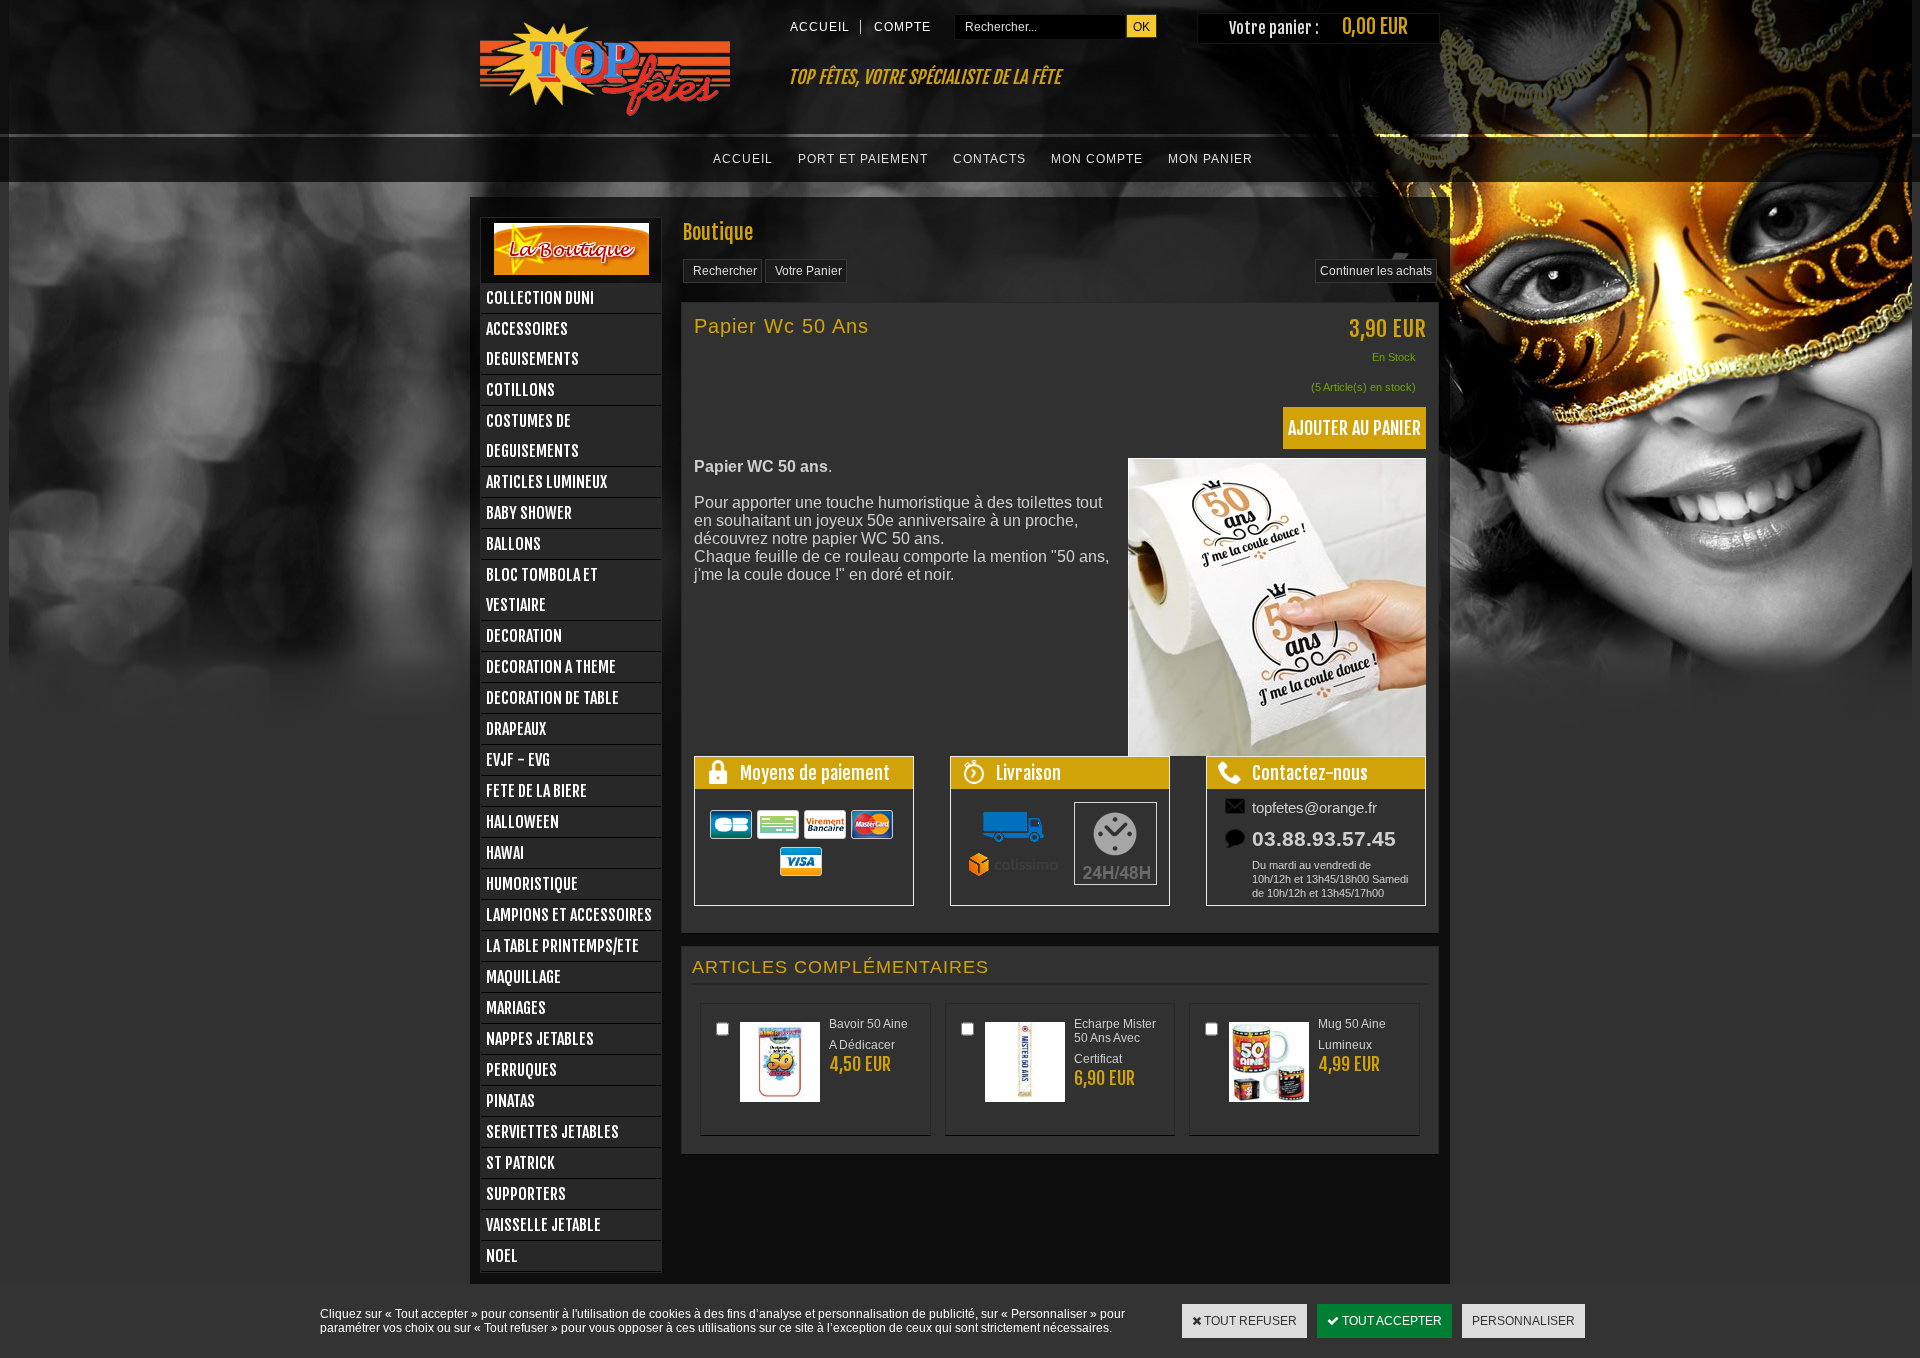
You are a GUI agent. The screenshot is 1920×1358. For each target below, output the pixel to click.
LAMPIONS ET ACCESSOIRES (569, 915)
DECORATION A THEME (551, 667)
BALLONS (513, 544)
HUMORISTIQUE (532, 884)
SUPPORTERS (526, 1194)
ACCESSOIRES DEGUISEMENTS (532, 344)
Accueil (743, 159)
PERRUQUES (521, 1070)
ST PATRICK (520, 1163)
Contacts (989, 159)
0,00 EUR (1375, 26)
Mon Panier (1210, 159)
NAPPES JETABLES (540, 1039)
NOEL (502, 1256)
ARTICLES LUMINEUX (546, 482)
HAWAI (505, 853)
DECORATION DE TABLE (552, 698)
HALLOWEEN (522, 822)
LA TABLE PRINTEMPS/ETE (562, 946)
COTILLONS (520, 390)
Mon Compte (1097, 159)
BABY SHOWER (529, 513)
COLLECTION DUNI (540, 298)
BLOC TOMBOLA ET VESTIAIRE (542, 590)
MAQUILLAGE (523, 977)
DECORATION (524, 636)
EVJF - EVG (518, 760)
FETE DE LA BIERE (536, 791)
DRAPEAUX (516, 729)
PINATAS (510, 1101)
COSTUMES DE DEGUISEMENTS (532, 436)
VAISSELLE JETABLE (543, 1225)
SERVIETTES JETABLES (552, 1132)
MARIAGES (516, 1008)
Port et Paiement (863, 159)
